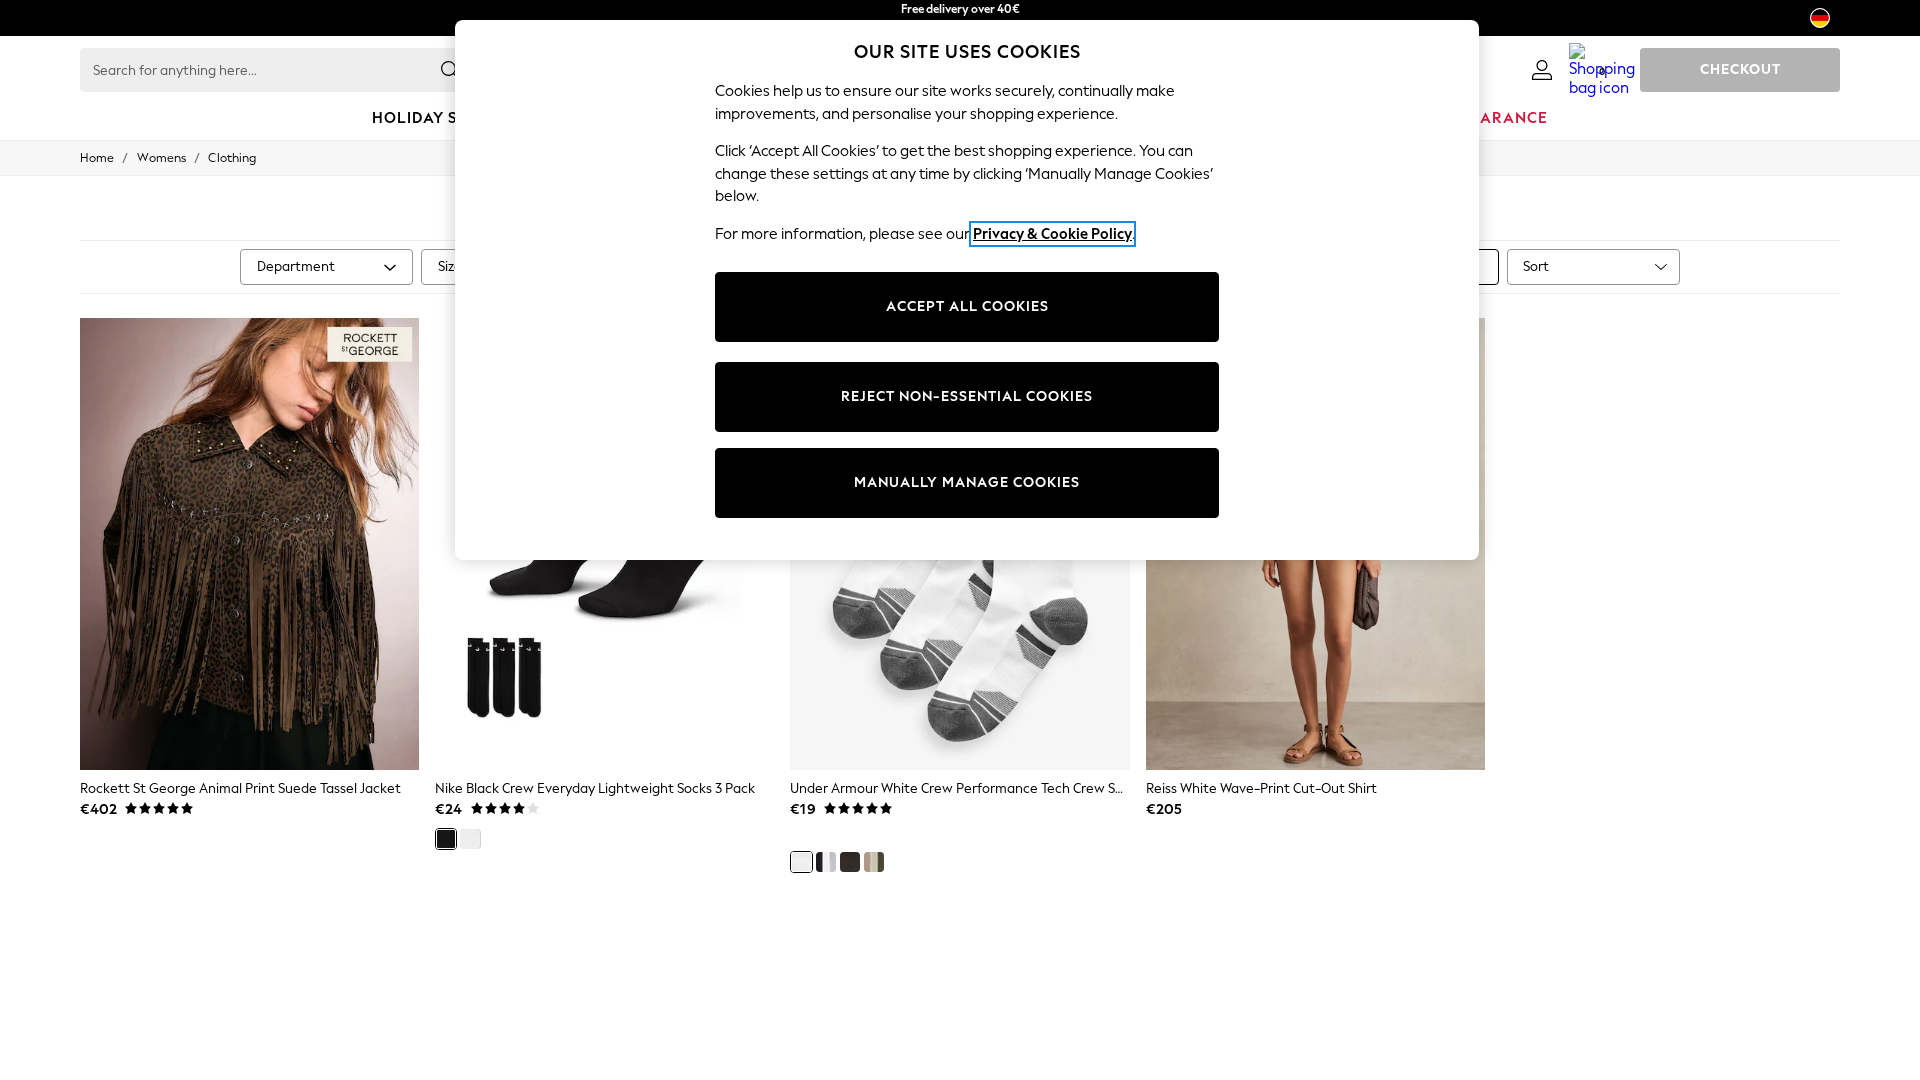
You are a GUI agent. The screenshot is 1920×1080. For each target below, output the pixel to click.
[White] (470, 839)
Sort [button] (1536, 266)
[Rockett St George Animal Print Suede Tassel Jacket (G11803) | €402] (249, 544)
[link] (1542, 70)
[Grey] (826, 862)
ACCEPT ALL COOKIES (967, 306)
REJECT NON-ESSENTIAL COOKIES (967, 396)
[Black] (446, 839)
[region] (967, 290)
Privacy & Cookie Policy (1052, 234)
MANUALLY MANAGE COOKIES (967, 482)
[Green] (874, 862)
